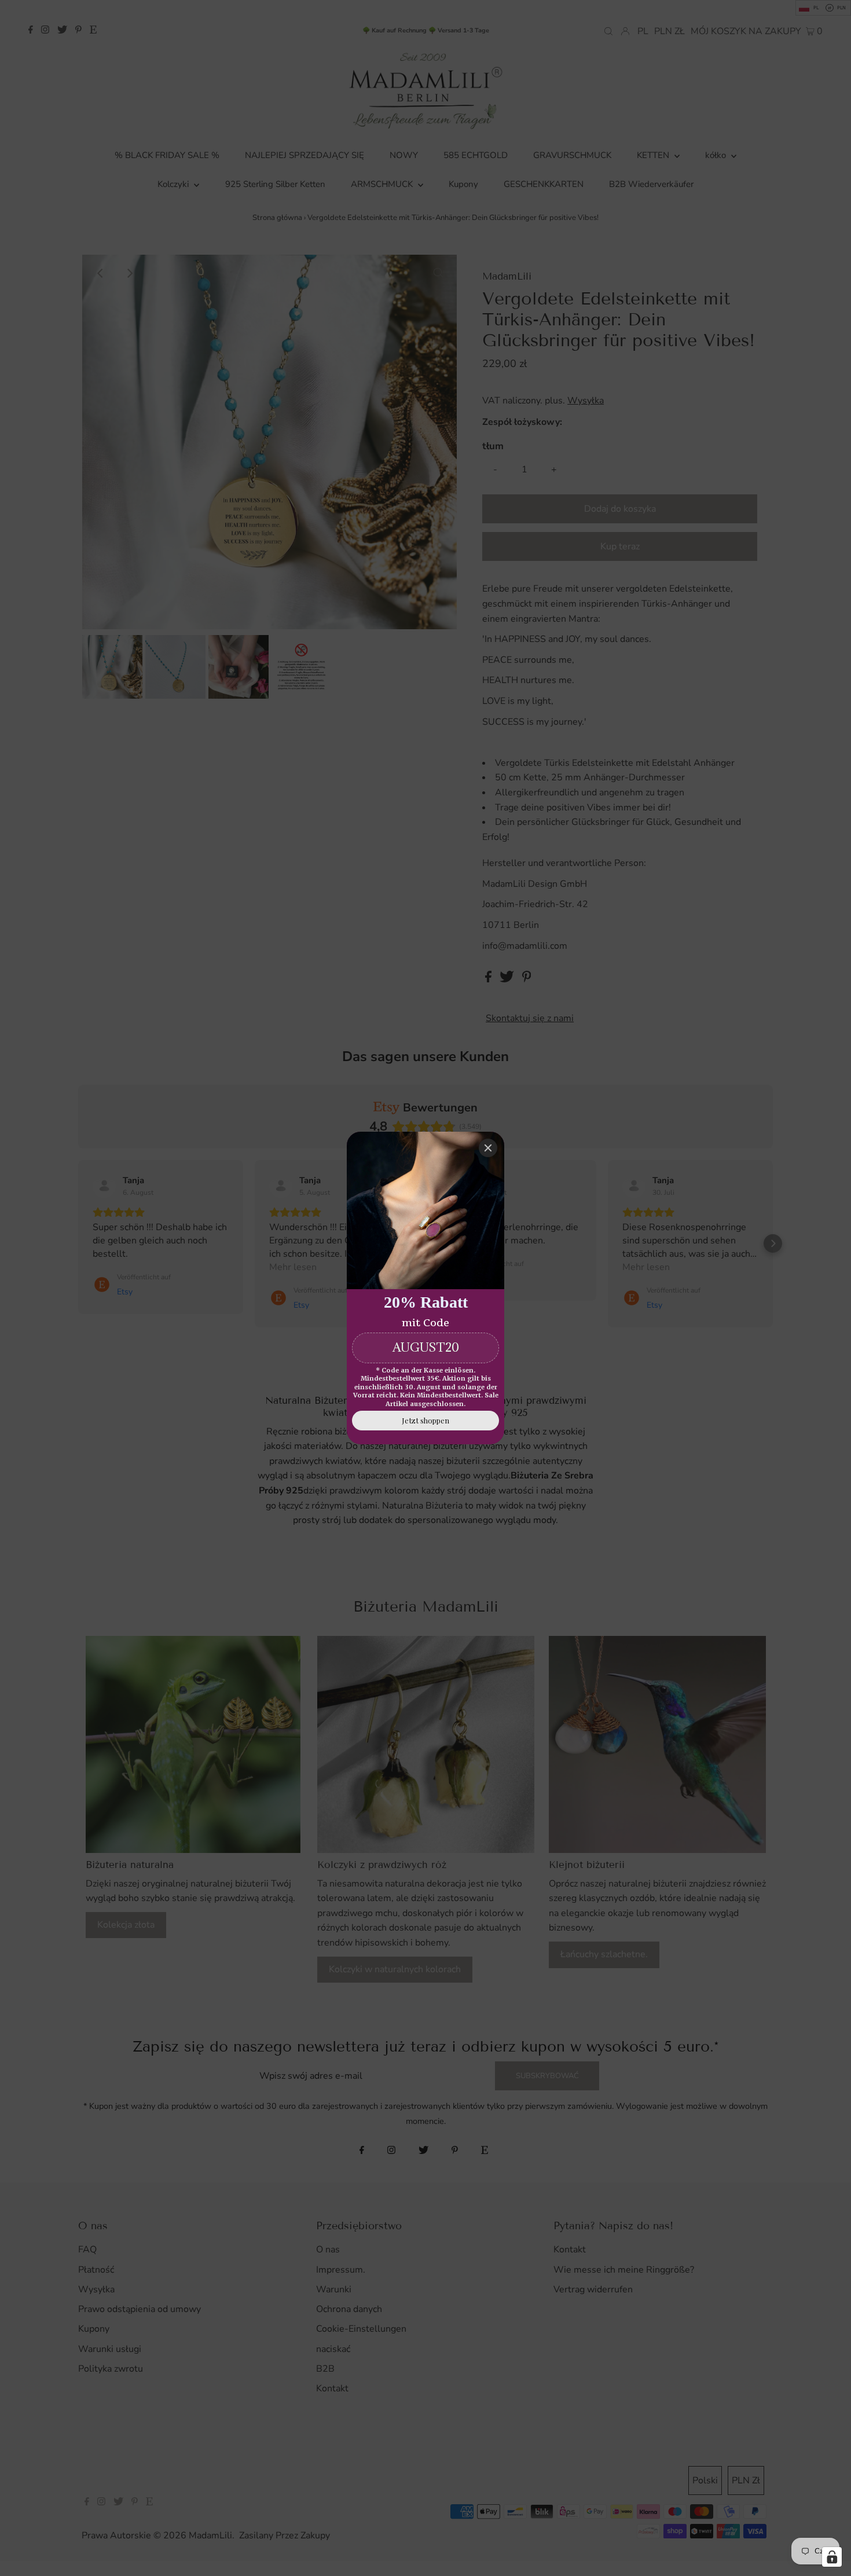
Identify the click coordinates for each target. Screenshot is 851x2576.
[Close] (488, 1148)
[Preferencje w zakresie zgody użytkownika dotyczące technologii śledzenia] (832, 2557)
